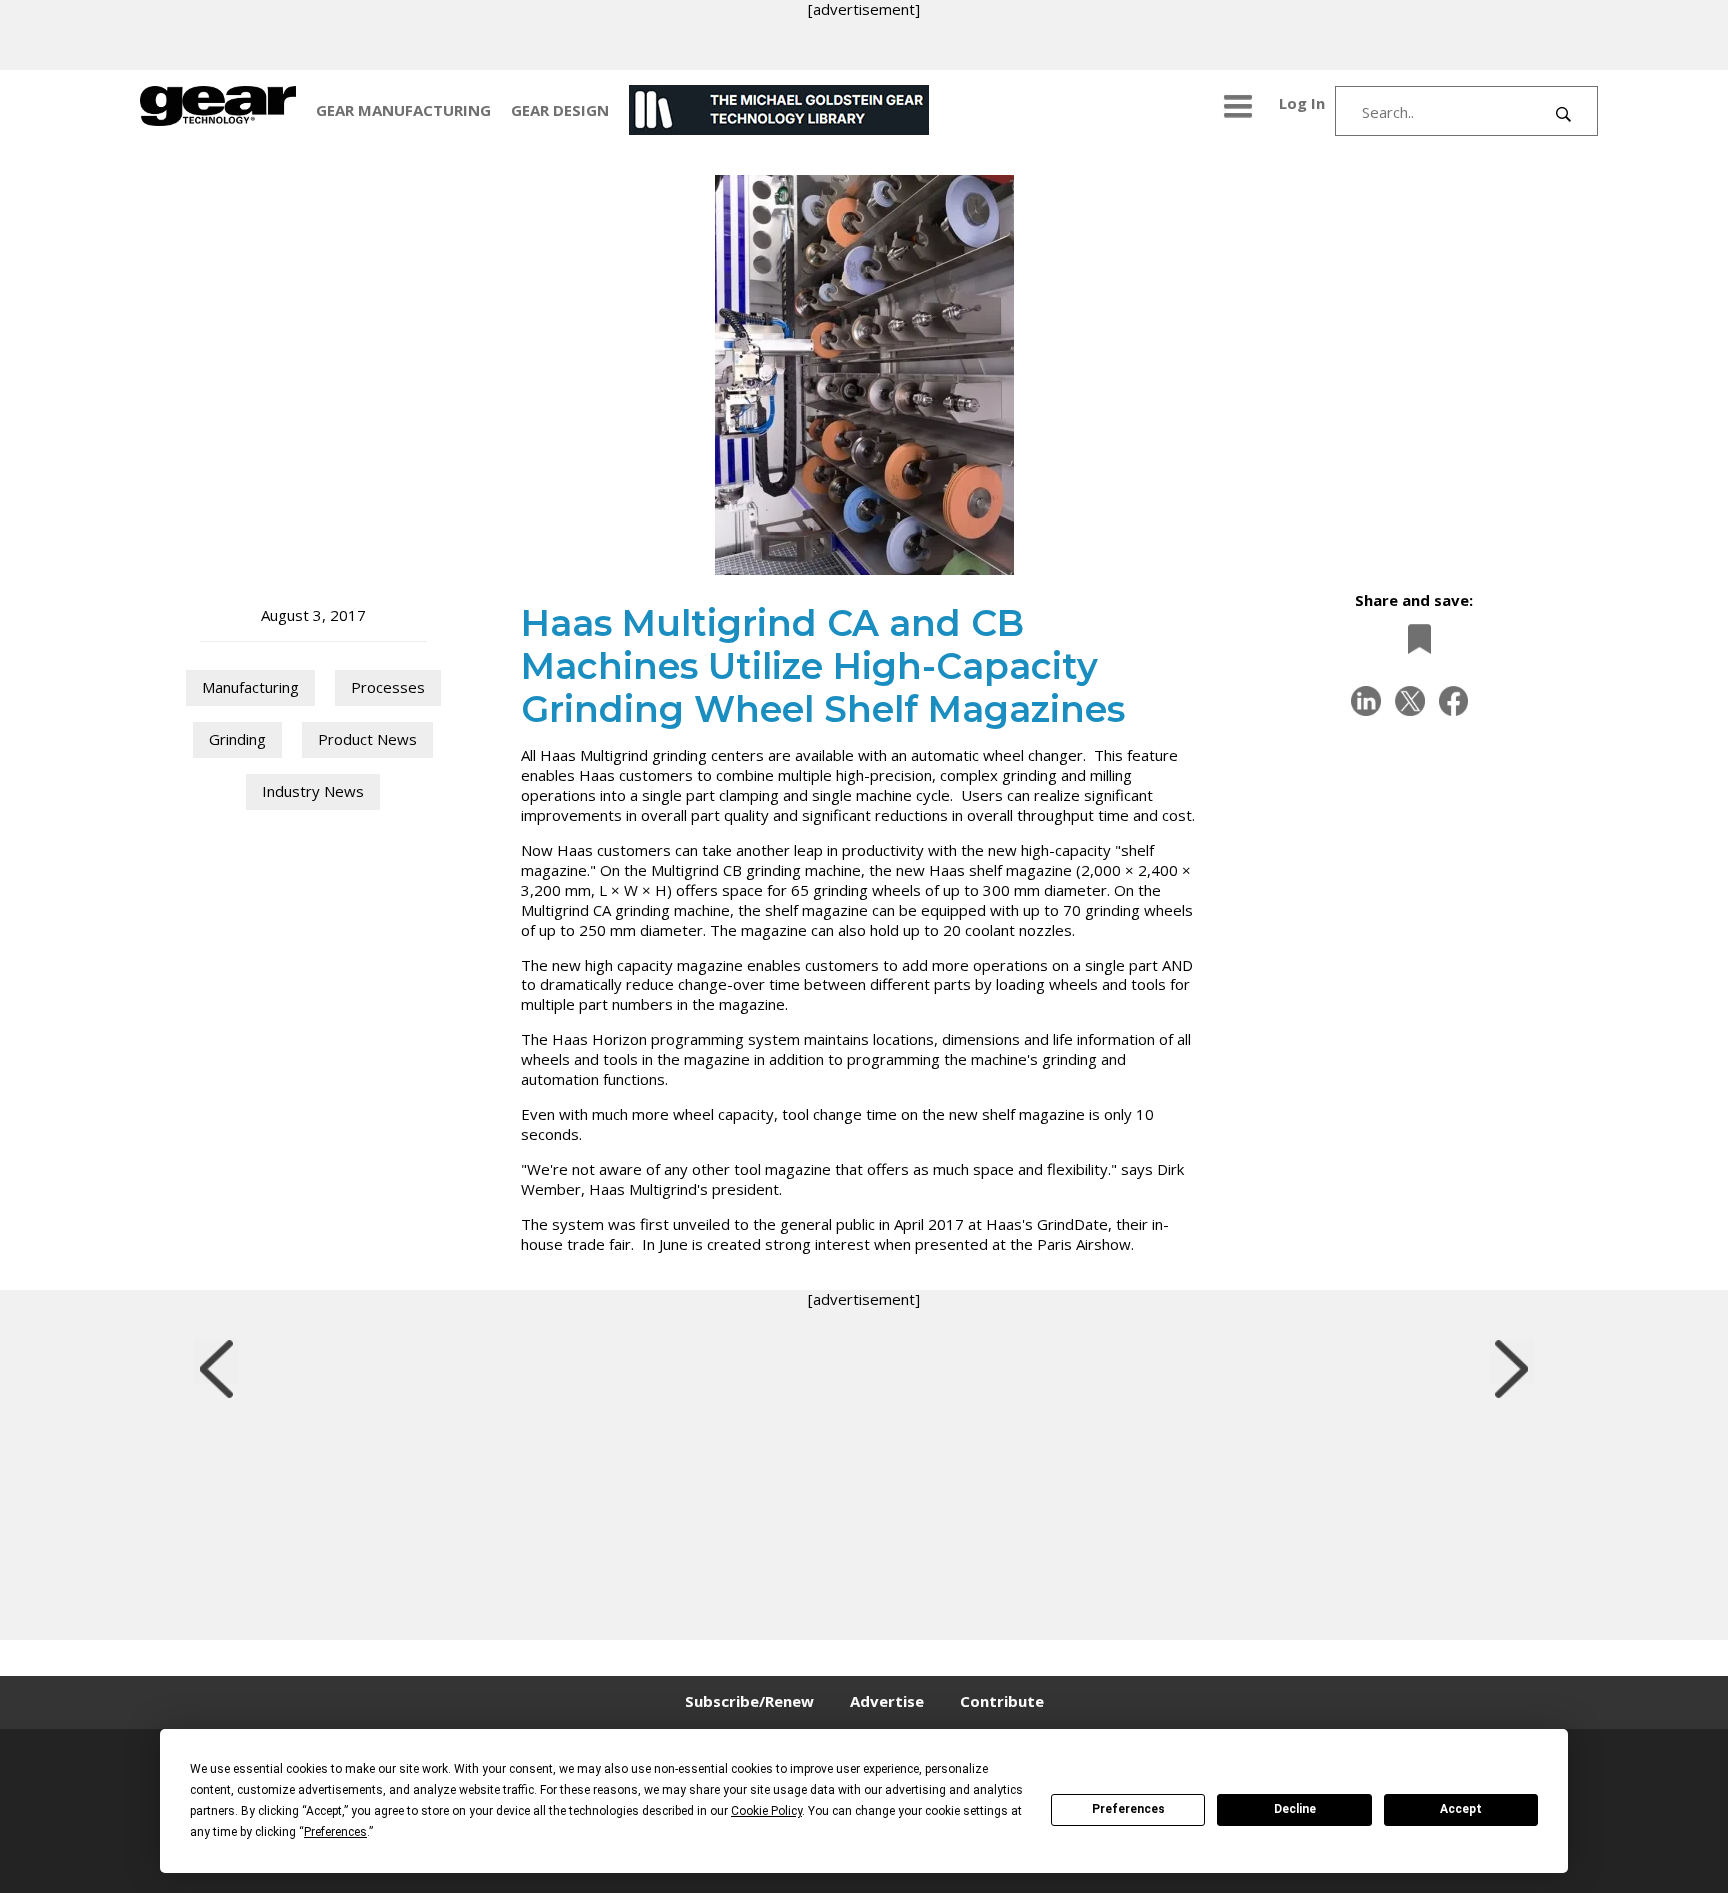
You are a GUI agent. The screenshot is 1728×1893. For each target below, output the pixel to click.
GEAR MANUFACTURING (403, 110)
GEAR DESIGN (560, 110)
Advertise (887, 1701)
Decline (1295, 1809)
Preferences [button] (335, 1832)
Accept (1461, 1809)
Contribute (1002, 1701)
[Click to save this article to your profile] (1414, 638)
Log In (1302, 103)
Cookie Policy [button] (766, 1811)
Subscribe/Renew (749, 1701)
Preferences (1128, 1809)
